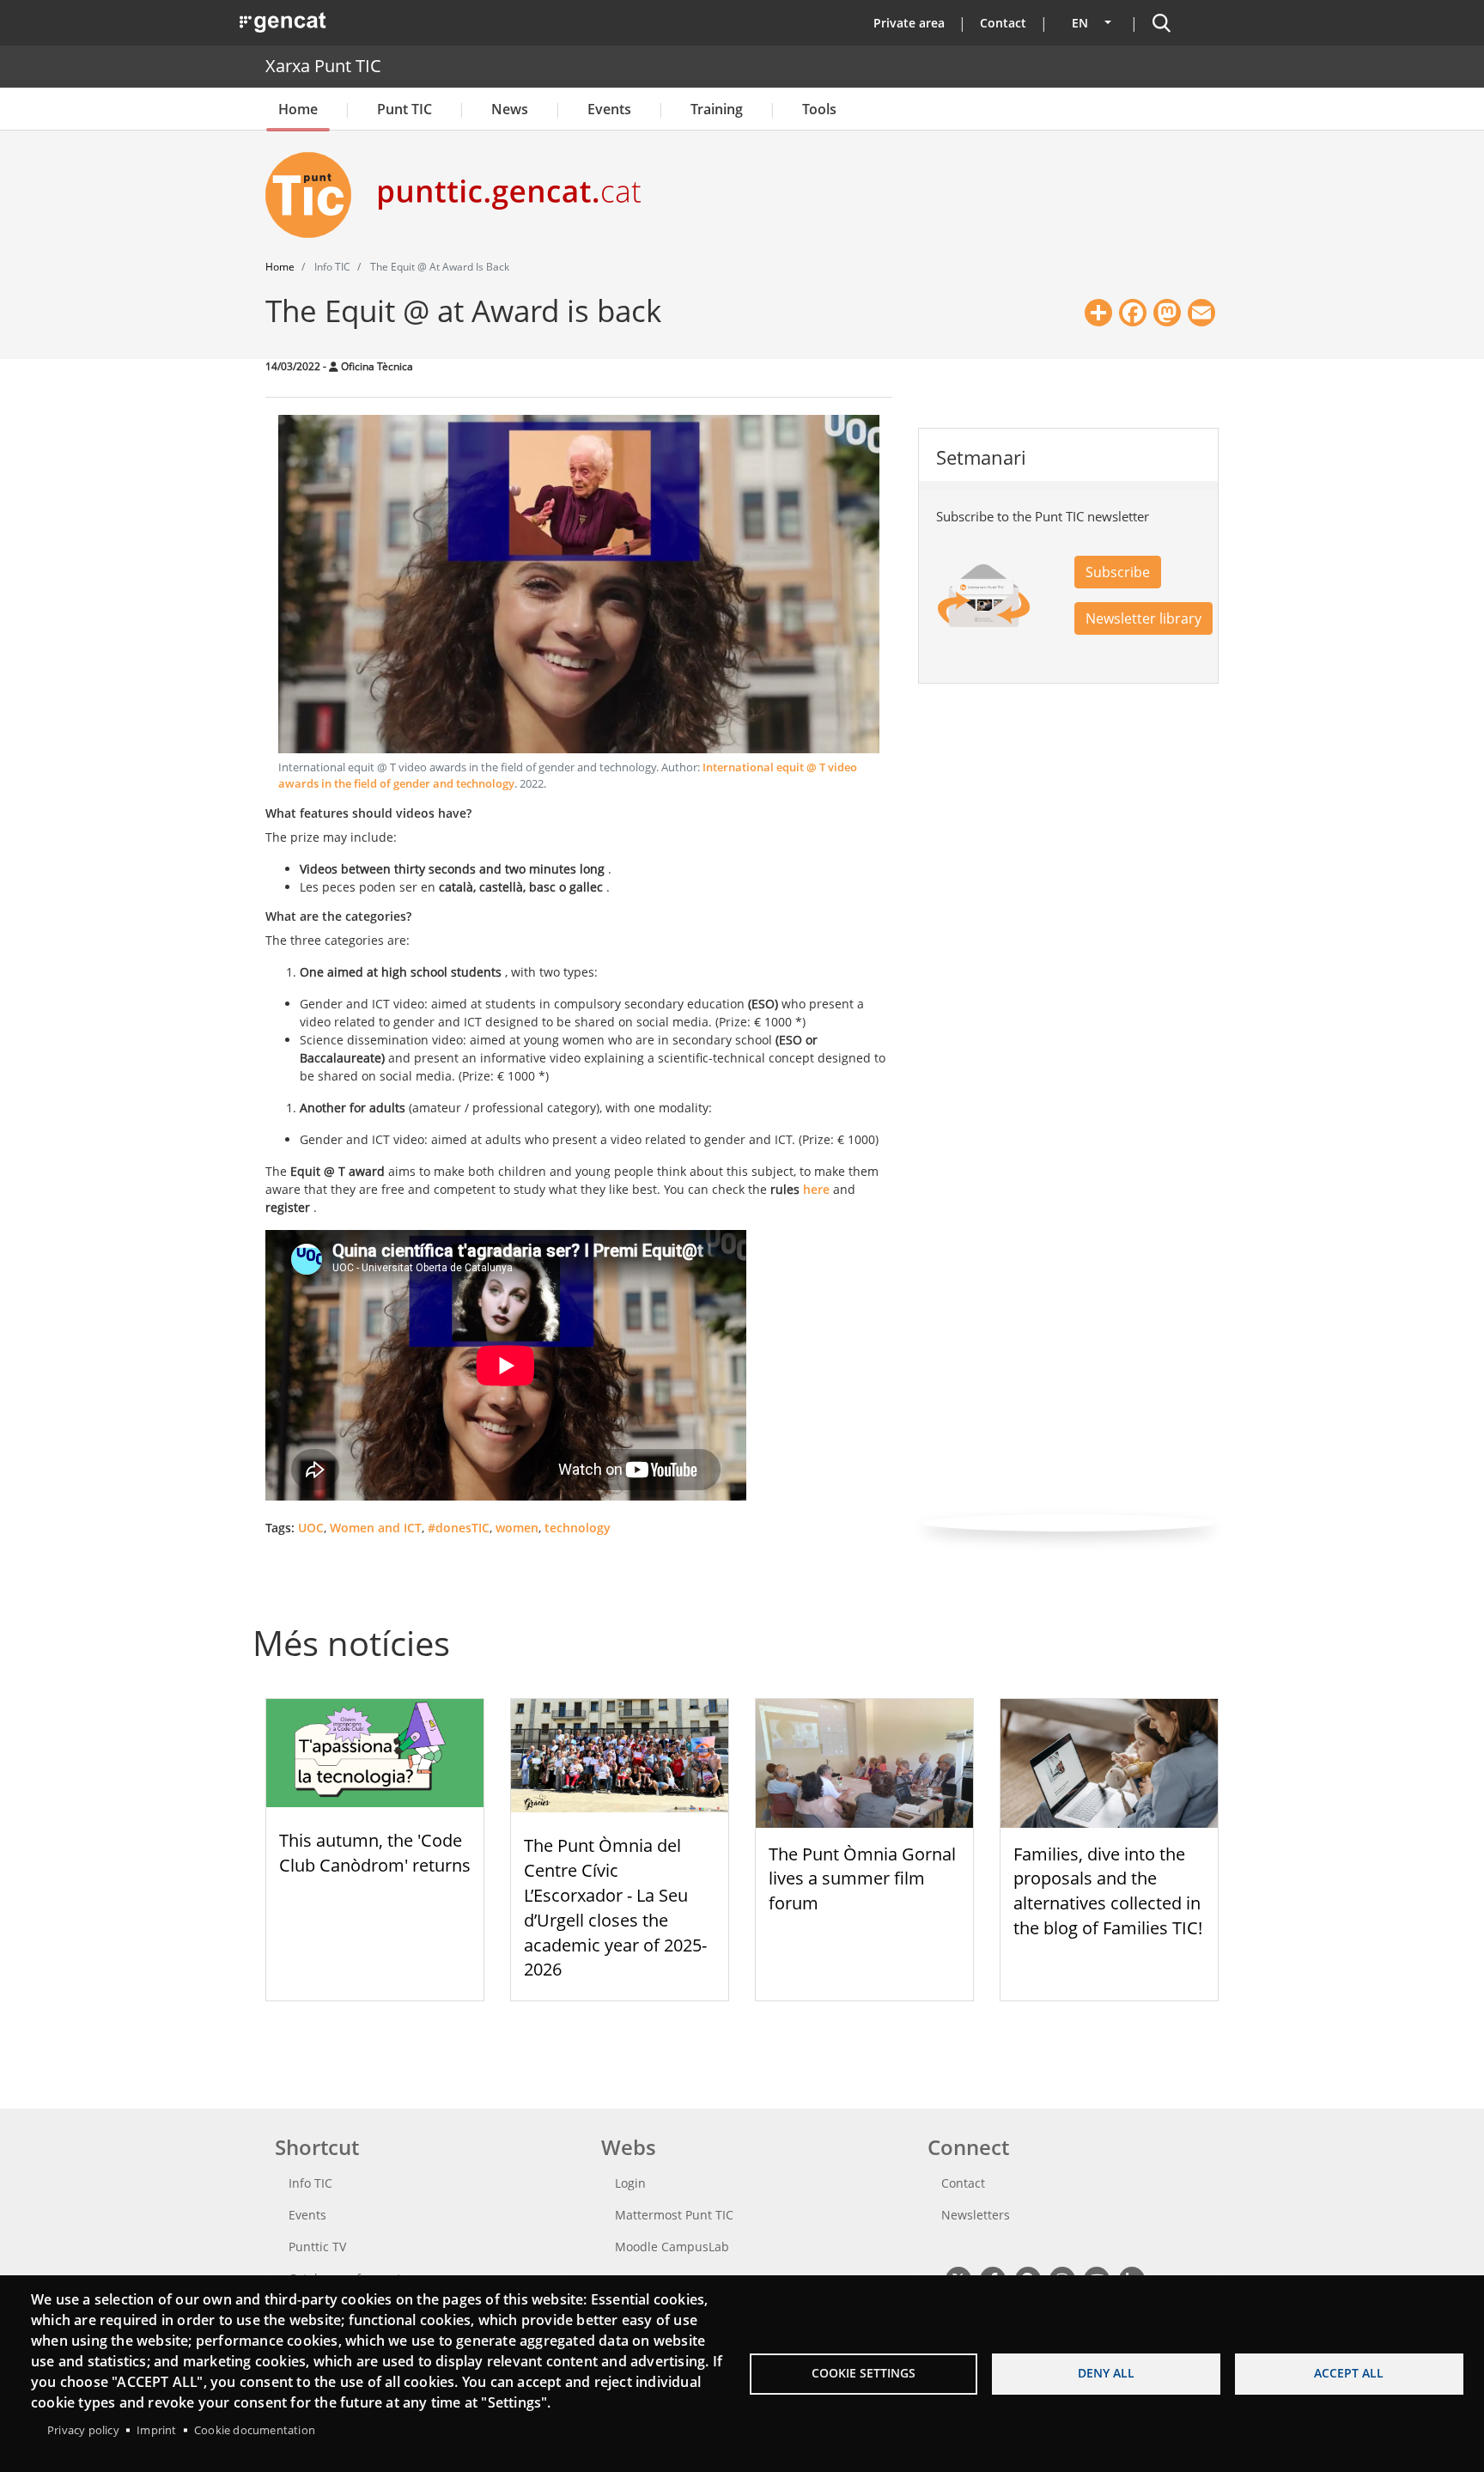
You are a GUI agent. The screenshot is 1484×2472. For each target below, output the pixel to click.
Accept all (1349, 2373)
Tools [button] (819, 109)
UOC (311, 1528)
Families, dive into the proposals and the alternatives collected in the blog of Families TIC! (1108, 1891)
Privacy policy (83, 2430)
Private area (909, 23)
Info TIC (310, 2183)
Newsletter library (1143, 618)
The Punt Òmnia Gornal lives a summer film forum (862, 1879)
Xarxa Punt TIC (323, 66)
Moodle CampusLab (672, 2247)
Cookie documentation (255, 2430)
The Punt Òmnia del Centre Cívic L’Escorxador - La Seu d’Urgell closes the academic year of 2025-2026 (615, 1907)
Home (298, 109)
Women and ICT (376, 1528)
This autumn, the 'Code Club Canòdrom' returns (375, 1853)
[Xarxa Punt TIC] (315, 195)
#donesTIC (459, 1528)
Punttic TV (317, 2247)
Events (609, 109)
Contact (1003, 23)
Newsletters (976, 2215)
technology (578, 1528)
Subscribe (1118, 572)
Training (717, 109)
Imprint (156, 2430)
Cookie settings (864, 2373)
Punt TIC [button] (404, 109)
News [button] (510, 109)
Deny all (1106, 2373)
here (816, 1189)
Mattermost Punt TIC (674, 2215)
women (517, 1528)
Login (630, 2183)
